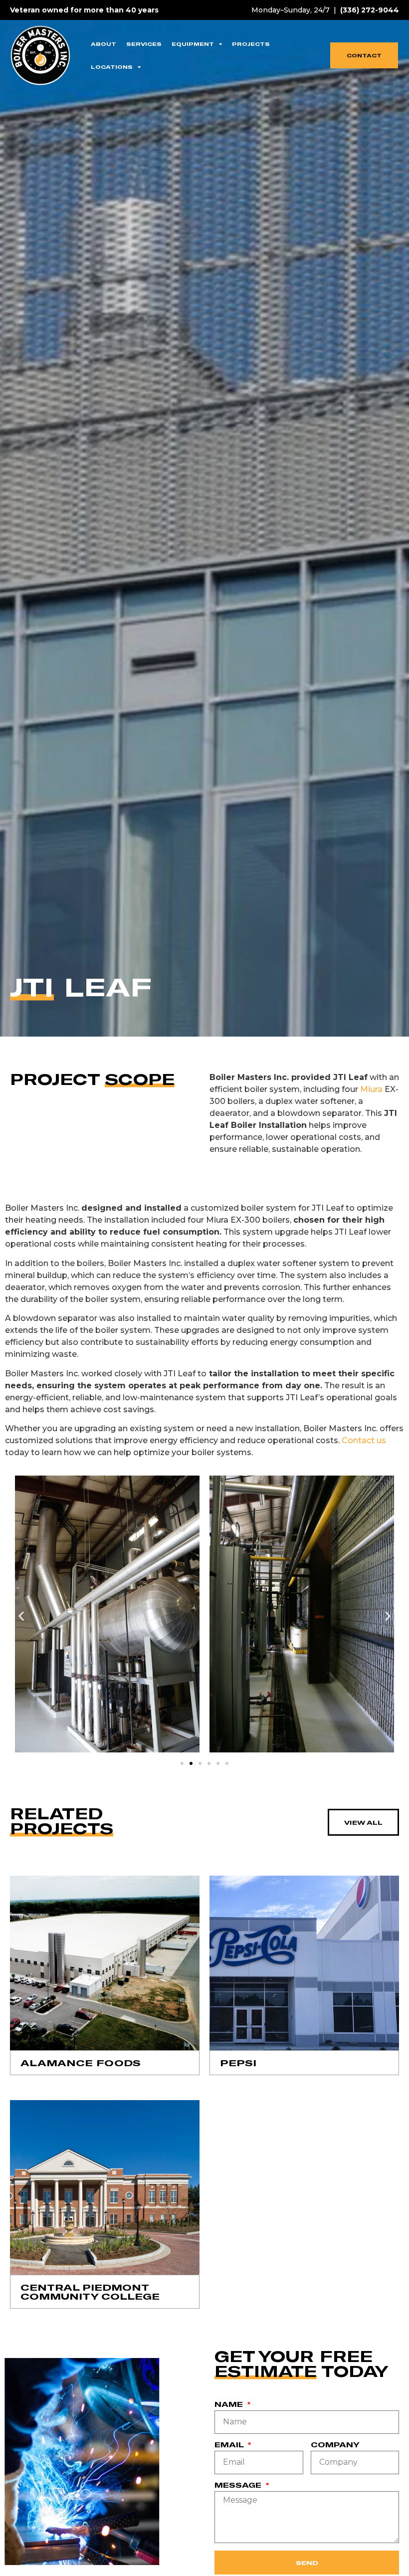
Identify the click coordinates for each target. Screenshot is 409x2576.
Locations (112, 67)
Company (335, 2445)
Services (144, 44)
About (103, 44)
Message (239, 2485)
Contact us (364, 1440)
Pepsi (238, 2063)
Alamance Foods (81, 2063)
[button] (21, 1616)
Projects (251, 44)
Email (230, 2445)
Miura (370, 1089)
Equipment (193, 44)
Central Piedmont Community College (90, 2292)
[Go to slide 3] (200, 1763)
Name (230, 2405)
